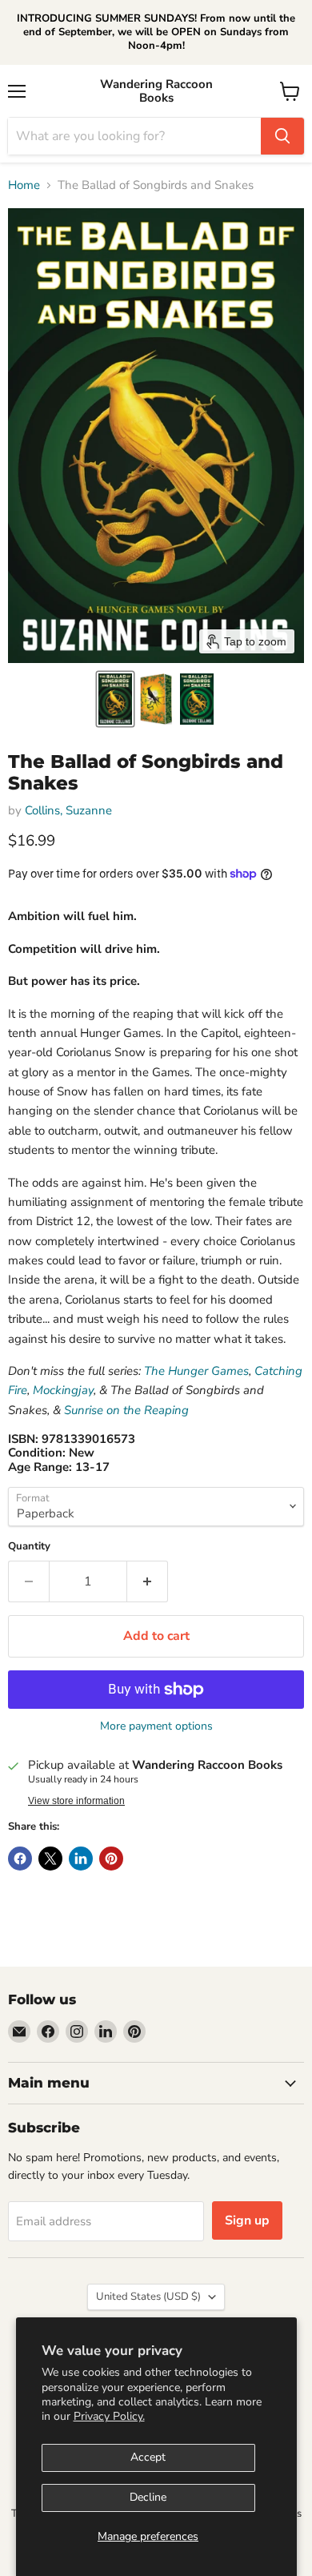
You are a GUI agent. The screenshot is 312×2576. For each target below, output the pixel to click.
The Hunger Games (196, 1371)
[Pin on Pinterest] (111, 1859)
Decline (148, 2497)
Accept (148, 2457)
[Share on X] (50, 1859)
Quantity (29, 1547)
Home (24, 185)
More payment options (156, 1726)
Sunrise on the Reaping (126, 1410)
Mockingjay (63, 1390)
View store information (76, 1801)
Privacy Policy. (109, 2416)
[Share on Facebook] (20, 1859)
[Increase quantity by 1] (148, 1581)
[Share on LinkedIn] (81, 1859)
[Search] (282, 136)
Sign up (247, 2220)
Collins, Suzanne (68, 810)
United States (148, 2297)
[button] (115, 699)
